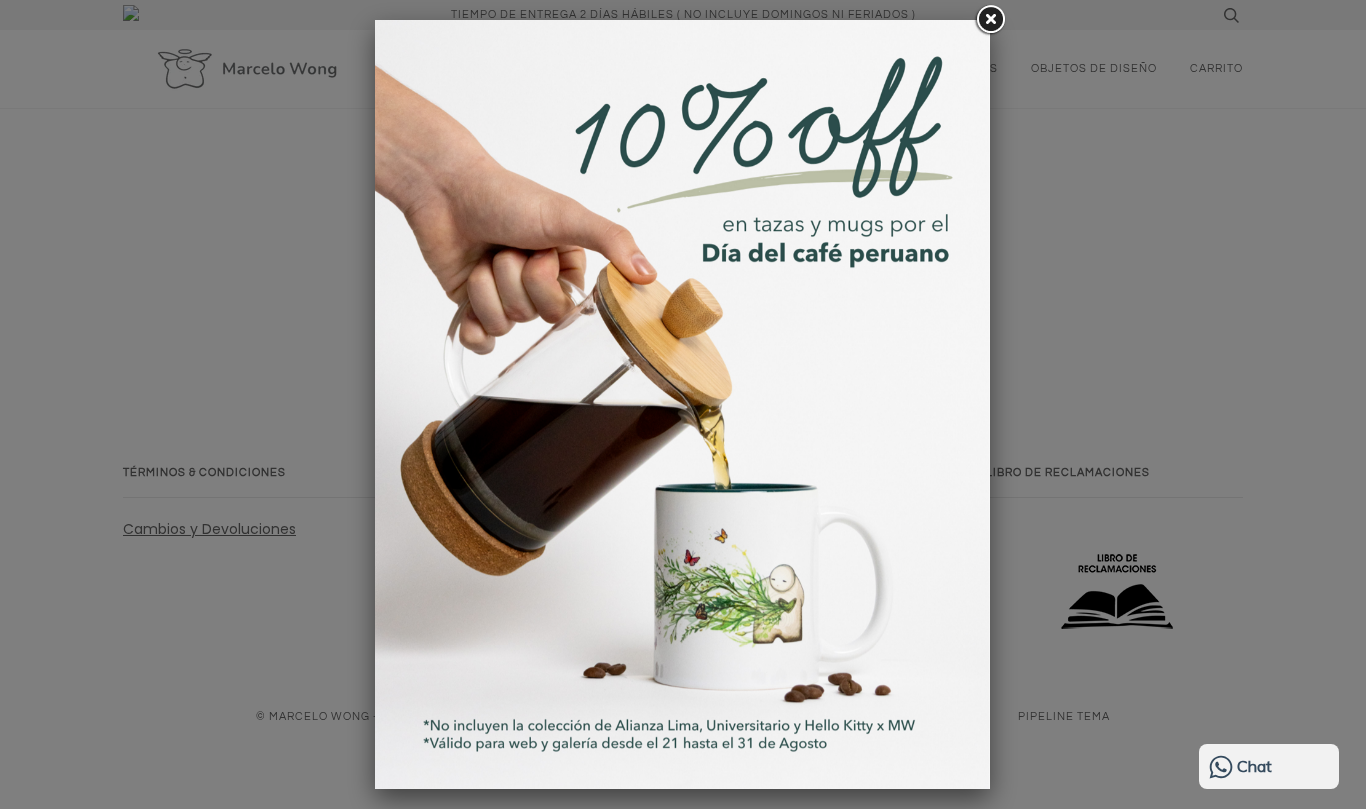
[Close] (990, 20)
